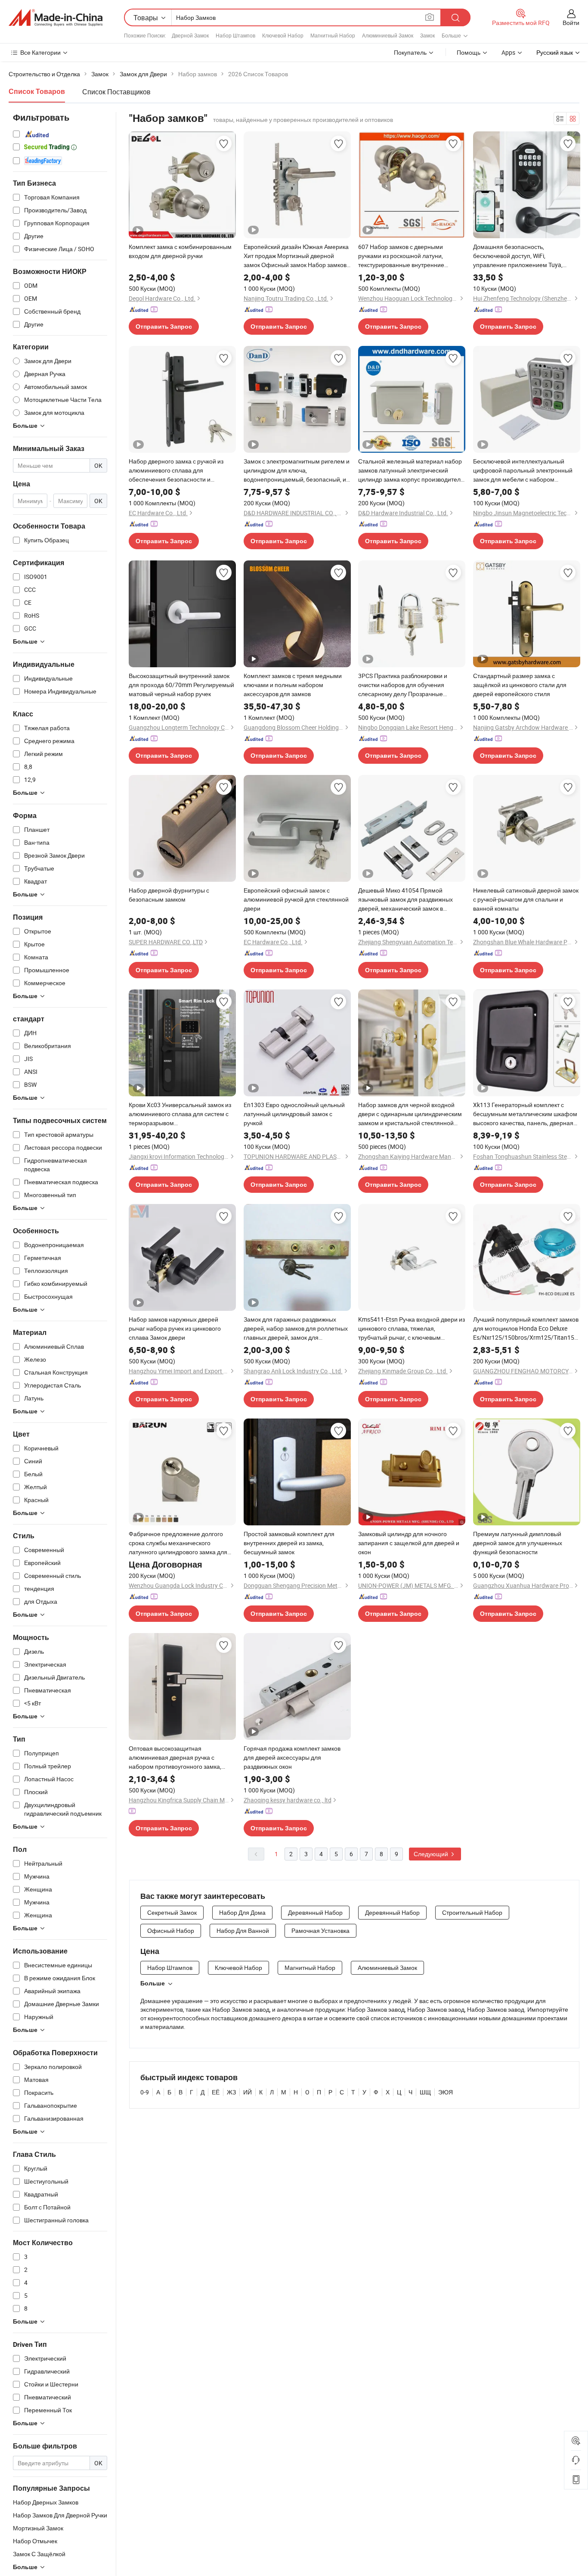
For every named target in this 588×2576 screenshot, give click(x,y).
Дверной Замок (190, 35)
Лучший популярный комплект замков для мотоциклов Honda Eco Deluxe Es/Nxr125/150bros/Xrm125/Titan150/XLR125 (527, 1328)
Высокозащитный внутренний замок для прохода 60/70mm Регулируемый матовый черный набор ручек (181, 685)
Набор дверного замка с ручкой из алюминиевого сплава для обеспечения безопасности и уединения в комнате (176, 470)
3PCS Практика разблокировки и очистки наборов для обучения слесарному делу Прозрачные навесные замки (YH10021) (403, 685)
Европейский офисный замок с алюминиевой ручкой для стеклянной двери (296, 899)
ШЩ (425, 2092)
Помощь (469, 52)
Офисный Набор (171, 1930)
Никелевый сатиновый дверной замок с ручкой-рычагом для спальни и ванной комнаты (526, 899)
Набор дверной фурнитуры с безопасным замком (169, 895)
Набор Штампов (235, 35)
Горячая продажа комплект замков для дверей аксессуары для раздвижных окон (292, 1757)
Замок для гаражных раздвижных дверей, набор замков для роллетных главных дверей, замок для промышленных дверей (296, 1328)
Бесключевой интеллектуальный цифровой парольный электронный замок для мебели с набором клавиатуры (523, 470)
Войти (571, 23)
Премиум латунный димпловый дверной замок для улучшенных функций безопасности (518, 1543)
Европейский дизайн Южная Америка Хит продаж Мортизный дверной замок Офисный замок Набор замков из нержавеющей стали (296, 256)
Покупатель (410, 52)
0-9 (145, 2092)
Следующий (432, 1854)
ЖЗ (231, 2092)
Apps (508, 52)
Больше (153, 1983)
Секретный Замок (172, 1912)
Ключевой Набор (283, 35)
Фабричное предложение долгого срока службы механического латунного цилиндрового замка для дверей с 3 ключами (178, 1543)
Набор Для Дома (242, 1912)
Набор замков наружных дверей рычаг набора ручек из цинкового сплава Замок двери (175, 1328)
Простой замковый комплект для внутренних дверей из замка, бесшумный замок (289, 1543)
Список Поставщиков (116, 92)
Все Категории (40, 52)
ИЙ (248, 2092)
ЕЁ (216, 2092)
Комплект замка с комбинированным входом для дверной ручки (180, 251)
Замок (427, 35)
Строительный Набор (472, 1912)
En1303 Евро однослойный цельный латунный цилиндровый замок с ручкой (294, 1114)
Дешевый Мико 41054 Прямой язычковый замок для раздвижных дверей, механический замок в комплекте (405, 899)
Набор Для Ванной (243, 1930)
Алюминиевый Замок (388, 35)
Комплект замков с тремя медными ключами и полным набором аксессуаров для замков (293, 685)
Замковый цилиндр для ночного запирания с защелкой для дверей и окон (409, 1543)
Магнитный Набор (333, 35)
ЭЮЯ (446, 2092)
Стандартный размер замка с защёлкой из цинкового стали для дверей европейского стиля (520, 685)
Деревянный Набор (315, 1912)
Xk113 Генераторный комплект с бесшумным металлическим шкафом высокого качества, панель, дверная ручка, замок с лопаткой (525, 1114)
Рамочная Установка (320, 1930)
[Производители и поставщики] (56, 18)
